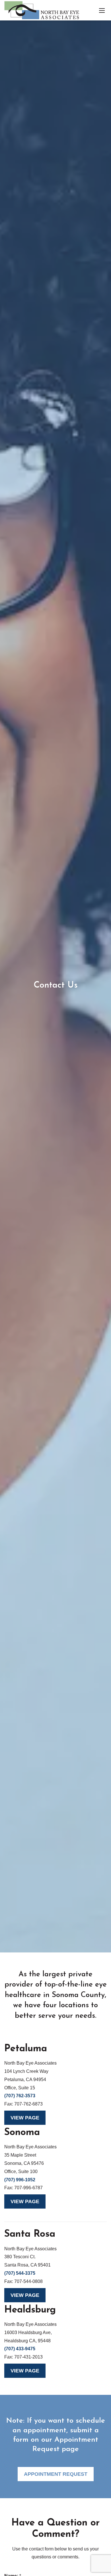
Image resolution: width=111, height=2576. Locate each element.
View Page (25, 2118)
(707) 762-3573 (20, 2096)
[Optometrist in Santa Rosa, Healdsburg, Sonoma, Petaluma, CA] (42, 10)
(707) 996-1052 (20, 2180)
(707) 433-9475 (20, 2349)
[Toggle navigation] (102, 10)
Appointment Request (56, 2474)
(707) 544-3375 (20, 2273)
